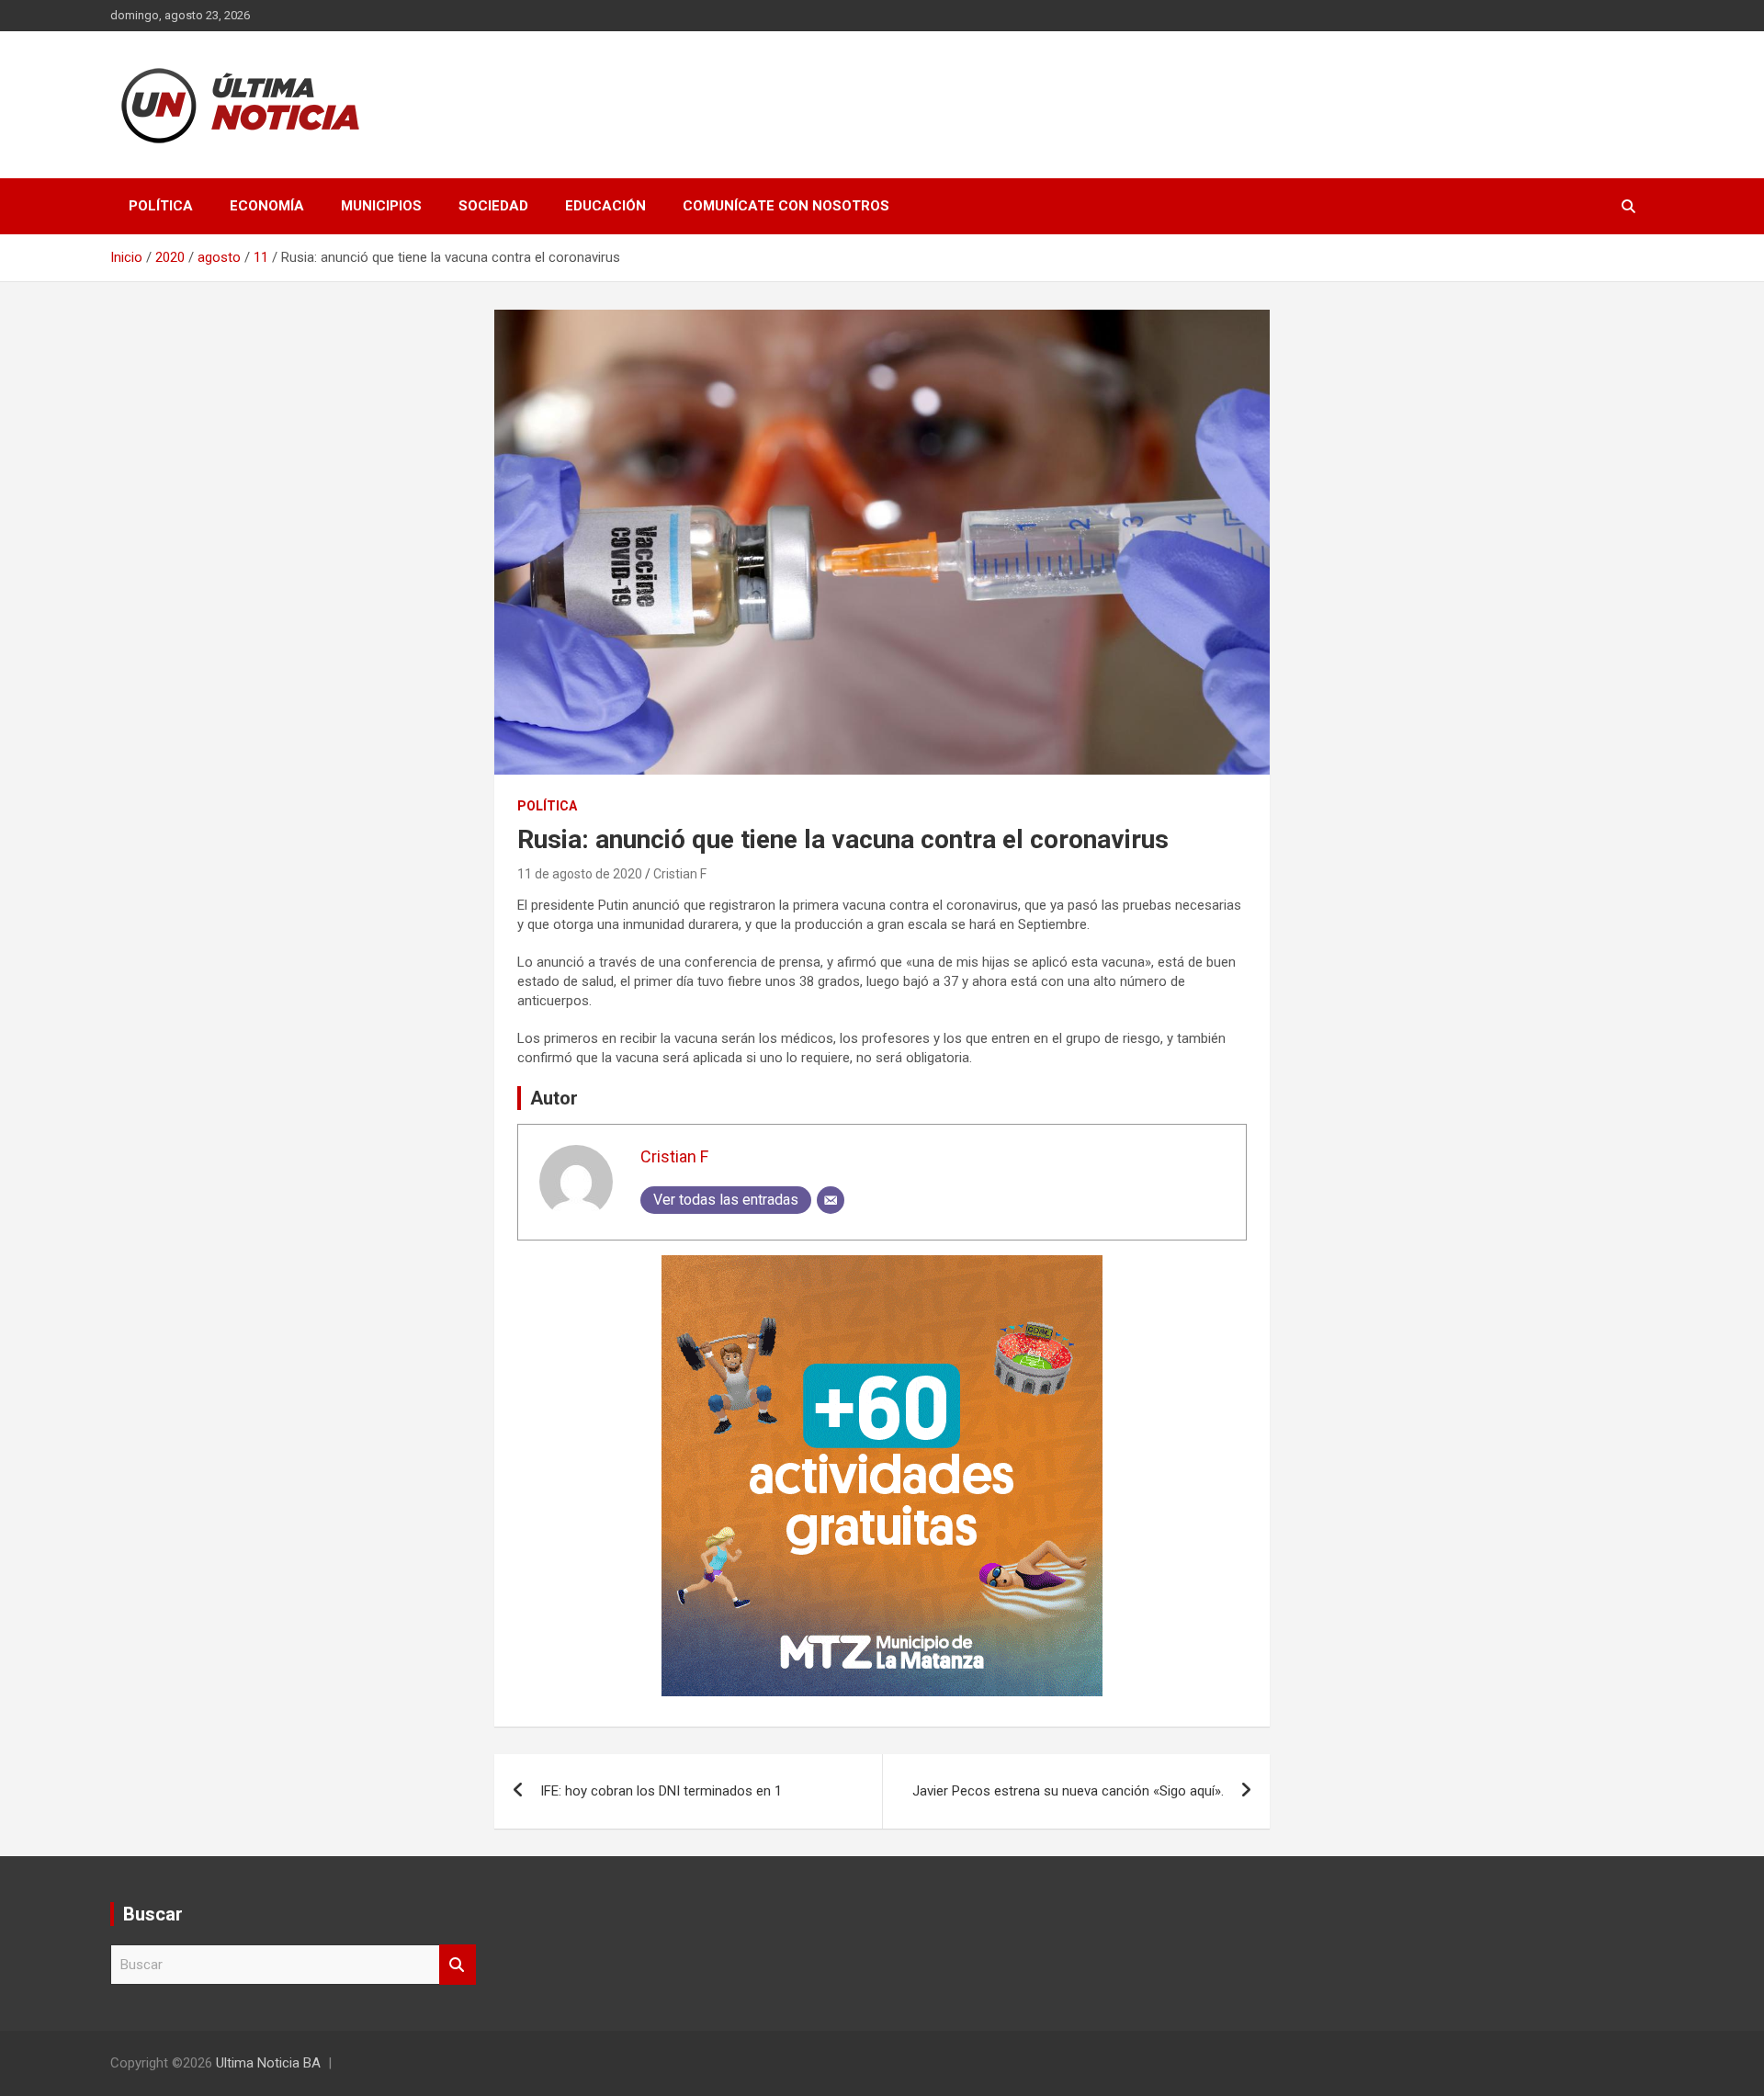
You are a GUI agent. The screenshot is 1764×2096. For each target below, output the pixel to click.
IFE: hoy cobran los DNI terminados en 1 (661, 1791)
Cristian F (680, 874)
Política (161, 206)
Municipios (381, 206)
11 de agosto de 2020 (580, 874)
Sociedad (493, 206)
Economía (267, 206)
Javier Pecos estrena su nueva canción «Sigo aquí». (1068, 1791)
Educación (605, 206)
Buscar (458, 1965)
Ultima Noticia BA (268, 2063)
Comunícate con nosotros (786, 206)
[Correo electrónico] (831, 1200)
